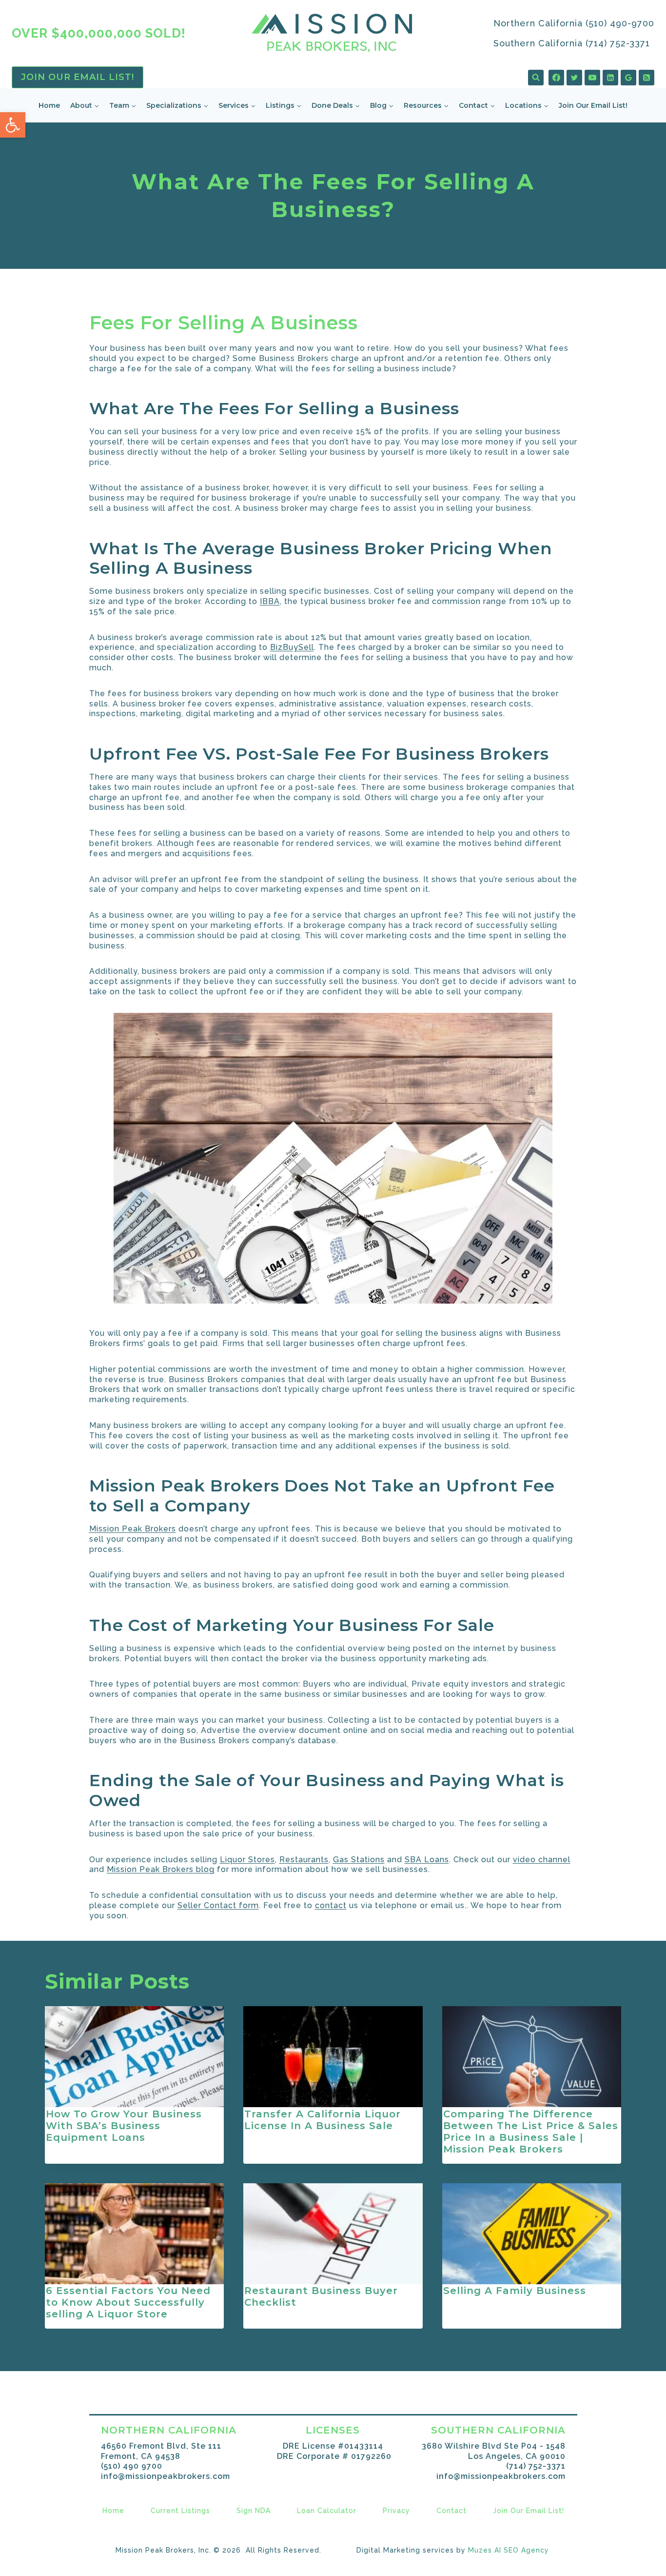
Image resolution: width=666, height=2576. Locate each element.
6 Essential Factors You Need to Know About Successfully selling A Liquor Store (128, 2303)
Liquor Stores (247, 1860)
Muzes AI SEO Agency (509, 2550)
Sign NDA (254, 2511)
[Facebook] (556, 78)
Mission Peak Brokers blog (161, 1869)
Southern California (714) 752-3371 (572, 43)
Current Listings (180, 2511)
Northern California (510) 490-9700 (574, 23)
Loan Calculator (327, 2511)
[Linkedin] (610, 78)
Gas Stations (359, 1860)
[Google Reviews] (628, 78)
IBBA (270, 601)
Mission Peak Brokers (133, 1529)
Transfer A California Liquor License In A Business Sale (323, 2120)
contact (331, 1905)
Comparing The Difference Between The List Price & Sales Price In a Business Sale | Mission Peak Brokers (531, 2132)
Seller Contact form (218, 1905)
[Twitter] (574, 78)
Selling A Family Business (515, 2291)
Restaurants (304, 1860)
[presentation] (135, 2057)
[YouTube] (592, 78)
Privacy (396, 2511)
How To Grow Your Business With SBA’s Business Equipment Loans (124, 2126)
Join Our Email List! (78, 77)
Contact (451, 2511)
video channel (542, 1860)
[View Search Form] (536, 78)
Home (49, 105)
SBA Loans (427, 1860)
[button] (13, 125)
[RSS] (646, 78)
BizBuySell (292, 647)
